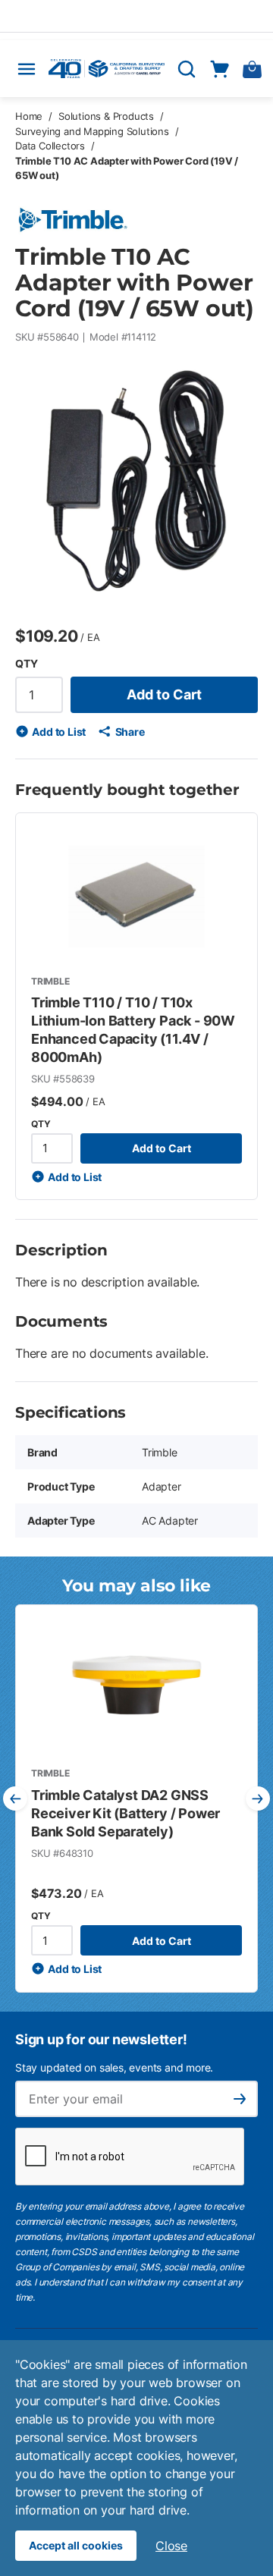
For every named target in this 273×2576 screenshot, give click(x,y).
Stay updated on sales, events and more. (114, 2067)
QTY (26, 663)
